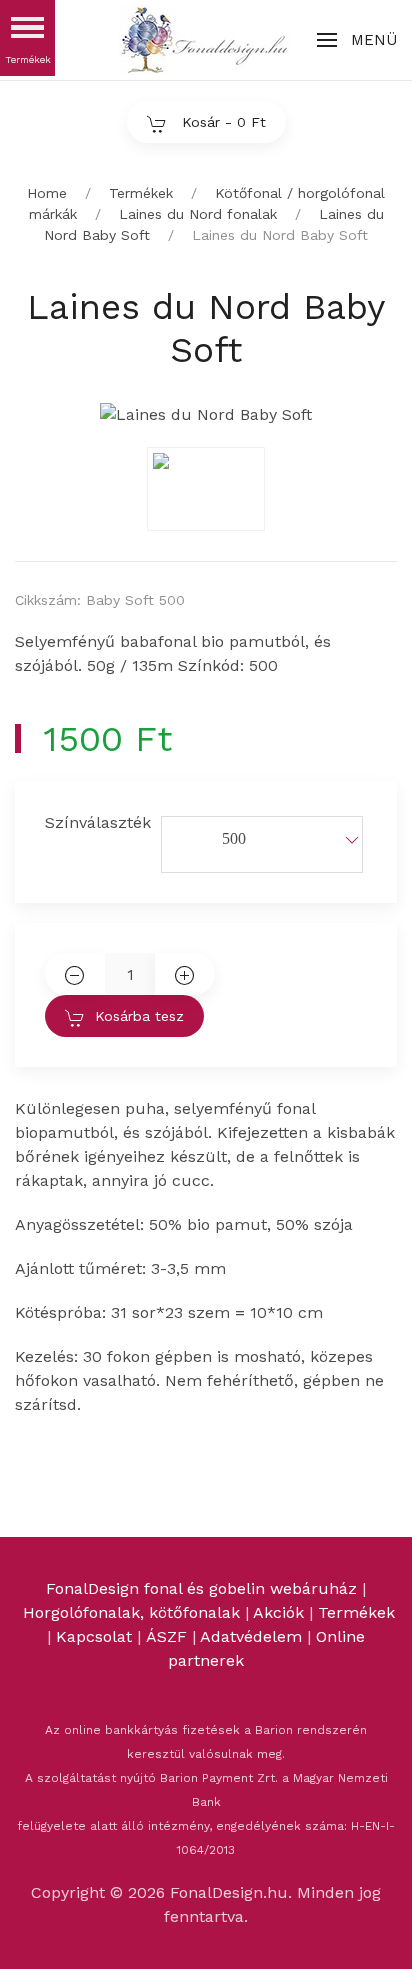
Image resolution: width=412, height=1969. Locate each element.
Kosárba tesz (139, 1016)
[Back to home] (206, 40)
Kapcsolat (94, 1636)
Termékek (356, 1612)
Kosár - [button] (221, 122)
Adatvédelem (253, 1636)
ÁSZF (166, 1636)
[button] (357, 40)
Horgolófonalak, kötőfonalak (131, 1612)
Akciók (278, 1612)
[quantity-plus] (185, 974)
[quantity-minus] (75, 974)
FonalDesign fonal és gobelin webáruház (201, 1588)
